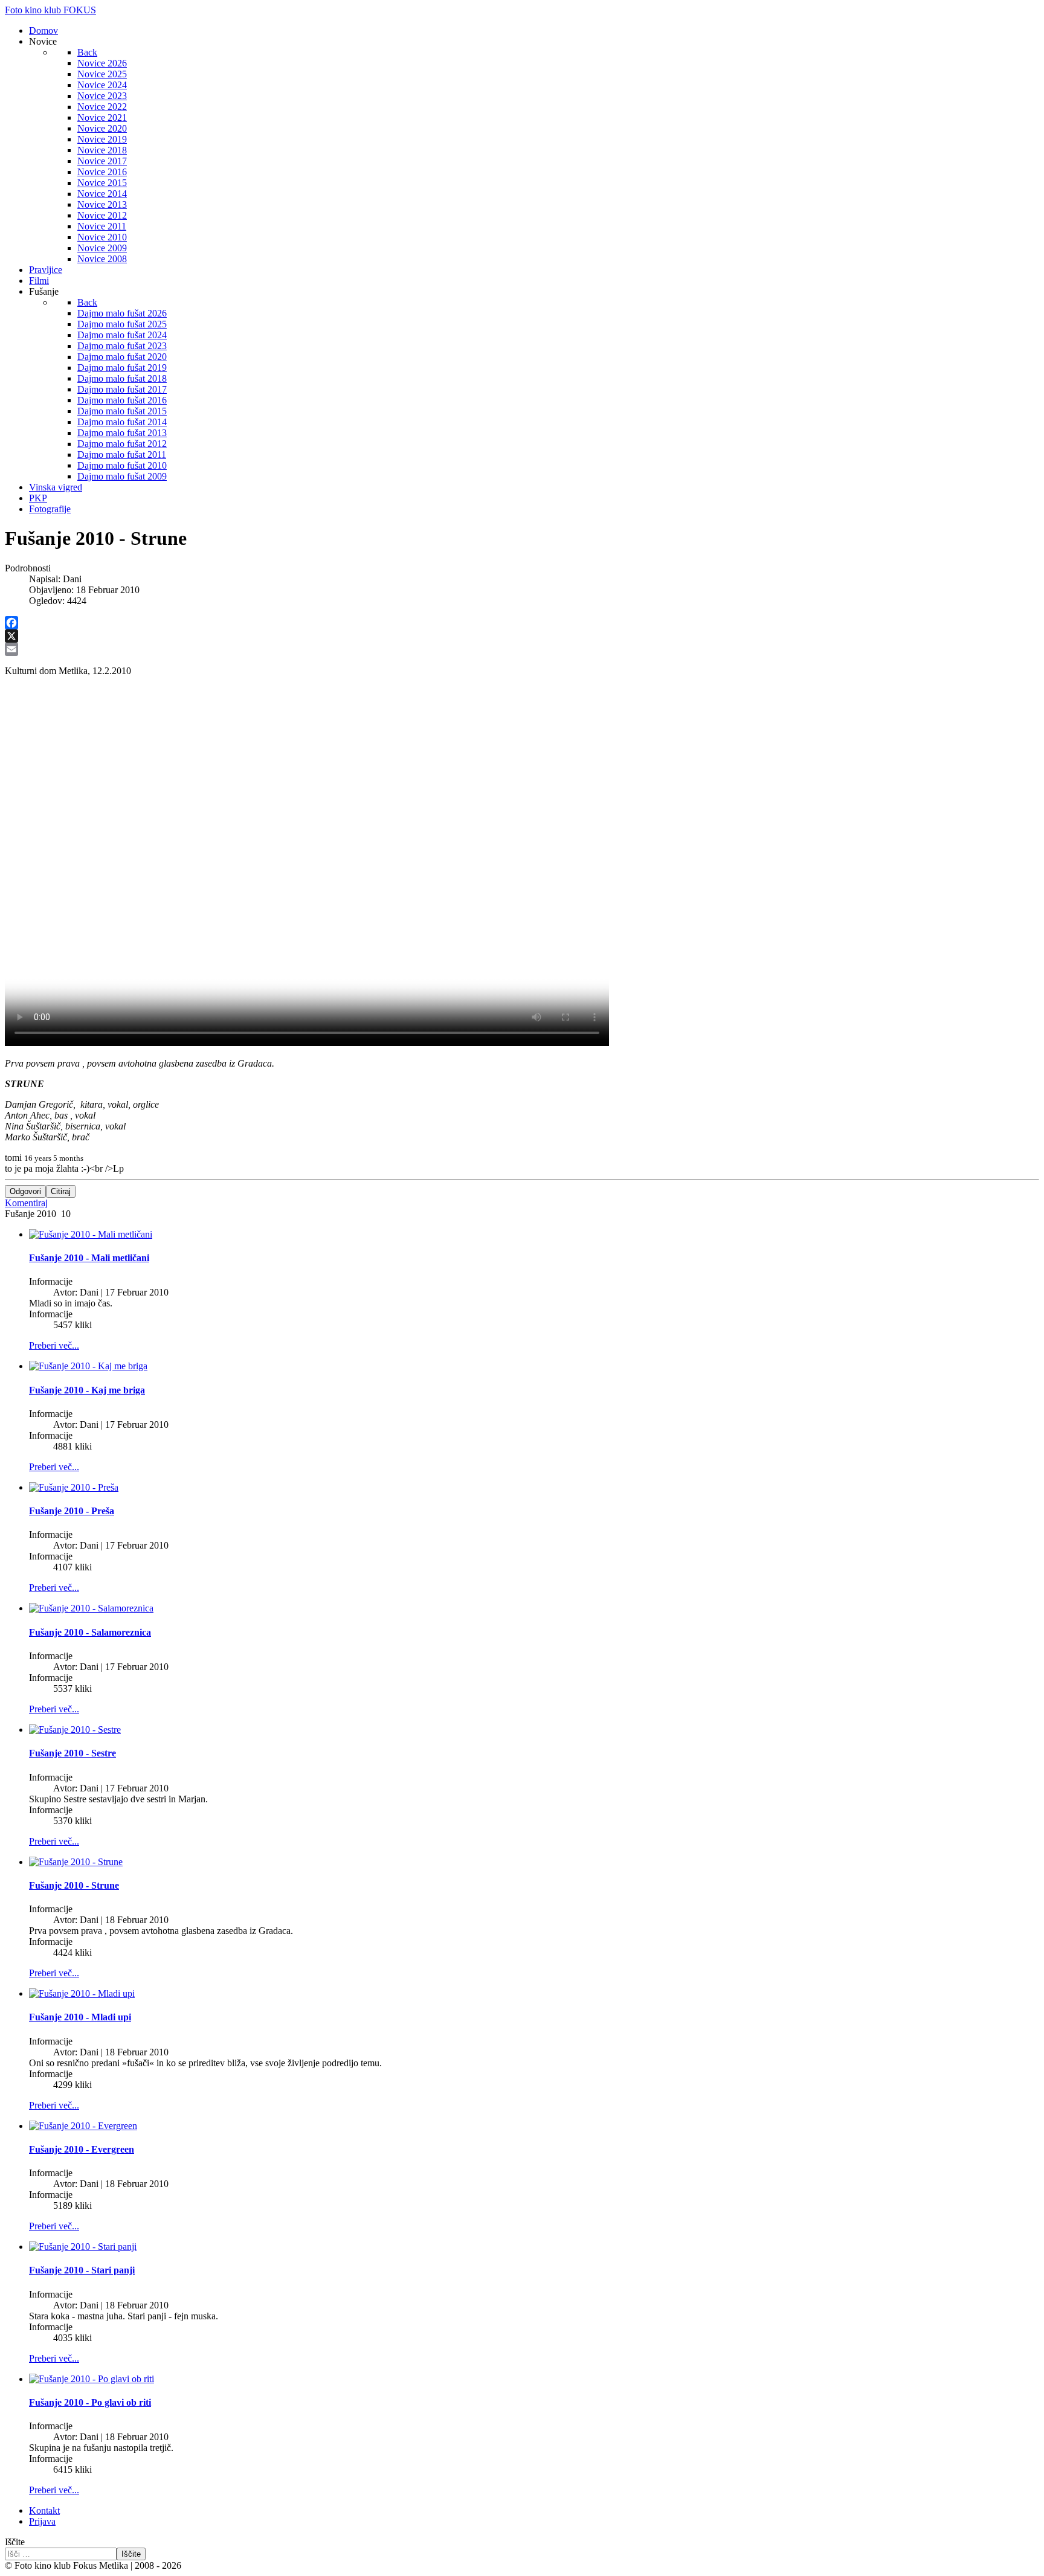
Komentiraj (26, 1203)
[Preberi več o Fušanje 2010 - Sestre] (75, 1730)
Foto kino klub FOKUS (50, 10)
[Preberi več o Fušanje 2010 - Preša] (74, 1487)
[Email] (522, 649)
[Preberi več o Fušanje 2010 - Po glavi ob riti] (92, 2379)
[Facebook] (522, 623)
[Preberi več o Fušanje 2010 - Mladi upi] (82, 1993)
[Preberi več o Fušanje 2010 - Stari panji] (83, 2247)
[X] (522, 636)
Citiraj (61, 1191)
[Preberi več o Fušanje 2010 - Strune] (76, 1862)
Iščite (15, 2542)
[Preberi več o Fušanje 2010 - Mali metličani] (91, 1234)
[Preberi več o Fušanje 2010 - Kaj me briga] (88, 1366)
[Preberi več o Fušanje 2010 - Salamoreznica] (91, 1608)
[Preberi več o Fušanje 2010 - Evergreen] (83, 2126)
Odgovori (25, 1191)
